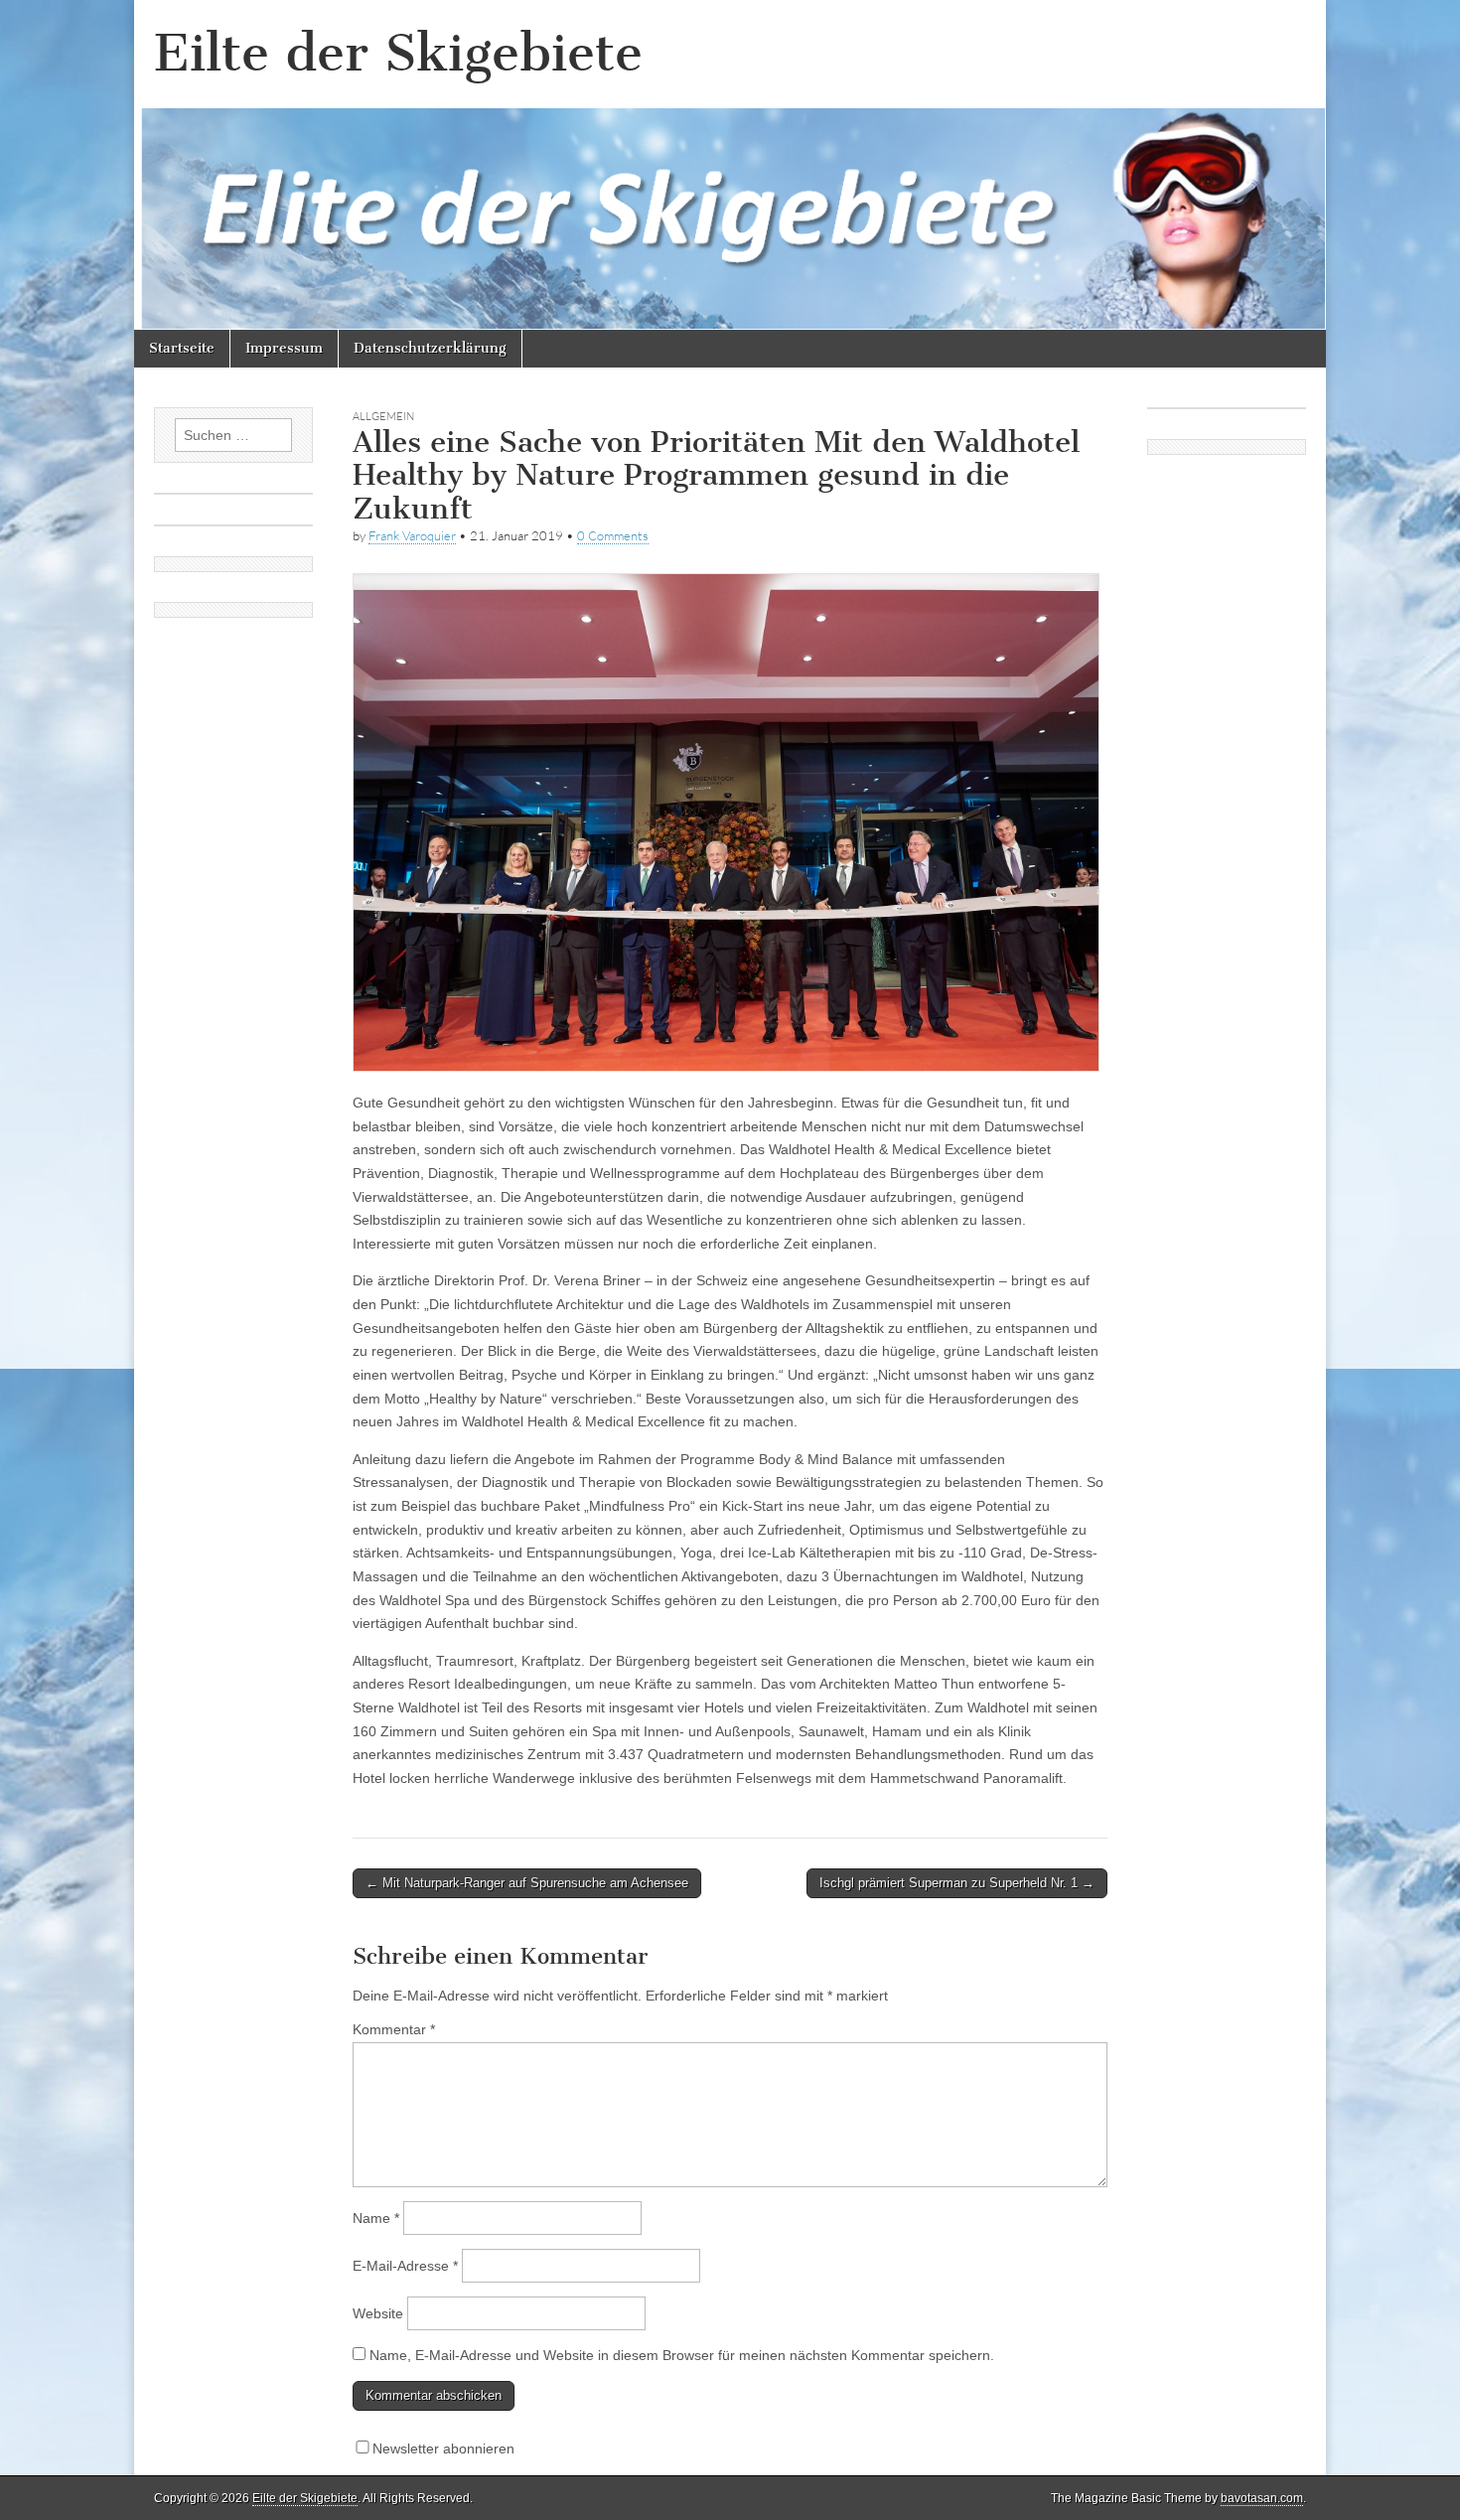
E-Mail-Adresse (405, 2266)
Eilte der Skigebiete (398, 53)
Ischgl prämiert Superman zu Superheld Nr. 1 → (957, 1883)
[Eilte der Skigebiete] (730, 165)
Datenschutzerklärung (430, 348)
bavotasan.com (1262, 2498)
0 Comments (613, 535)
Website (378, 2313)
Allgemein (383, 416)
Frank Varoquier (412, 535)
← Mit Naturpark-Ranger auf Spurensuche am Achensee (527, 1883)
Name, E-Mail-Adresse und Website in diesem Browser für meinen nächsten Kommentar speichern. (682, 2355)
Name (376, 2218)
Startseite (182, 348)
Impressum (284, 348)
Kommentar (394, 2029)
